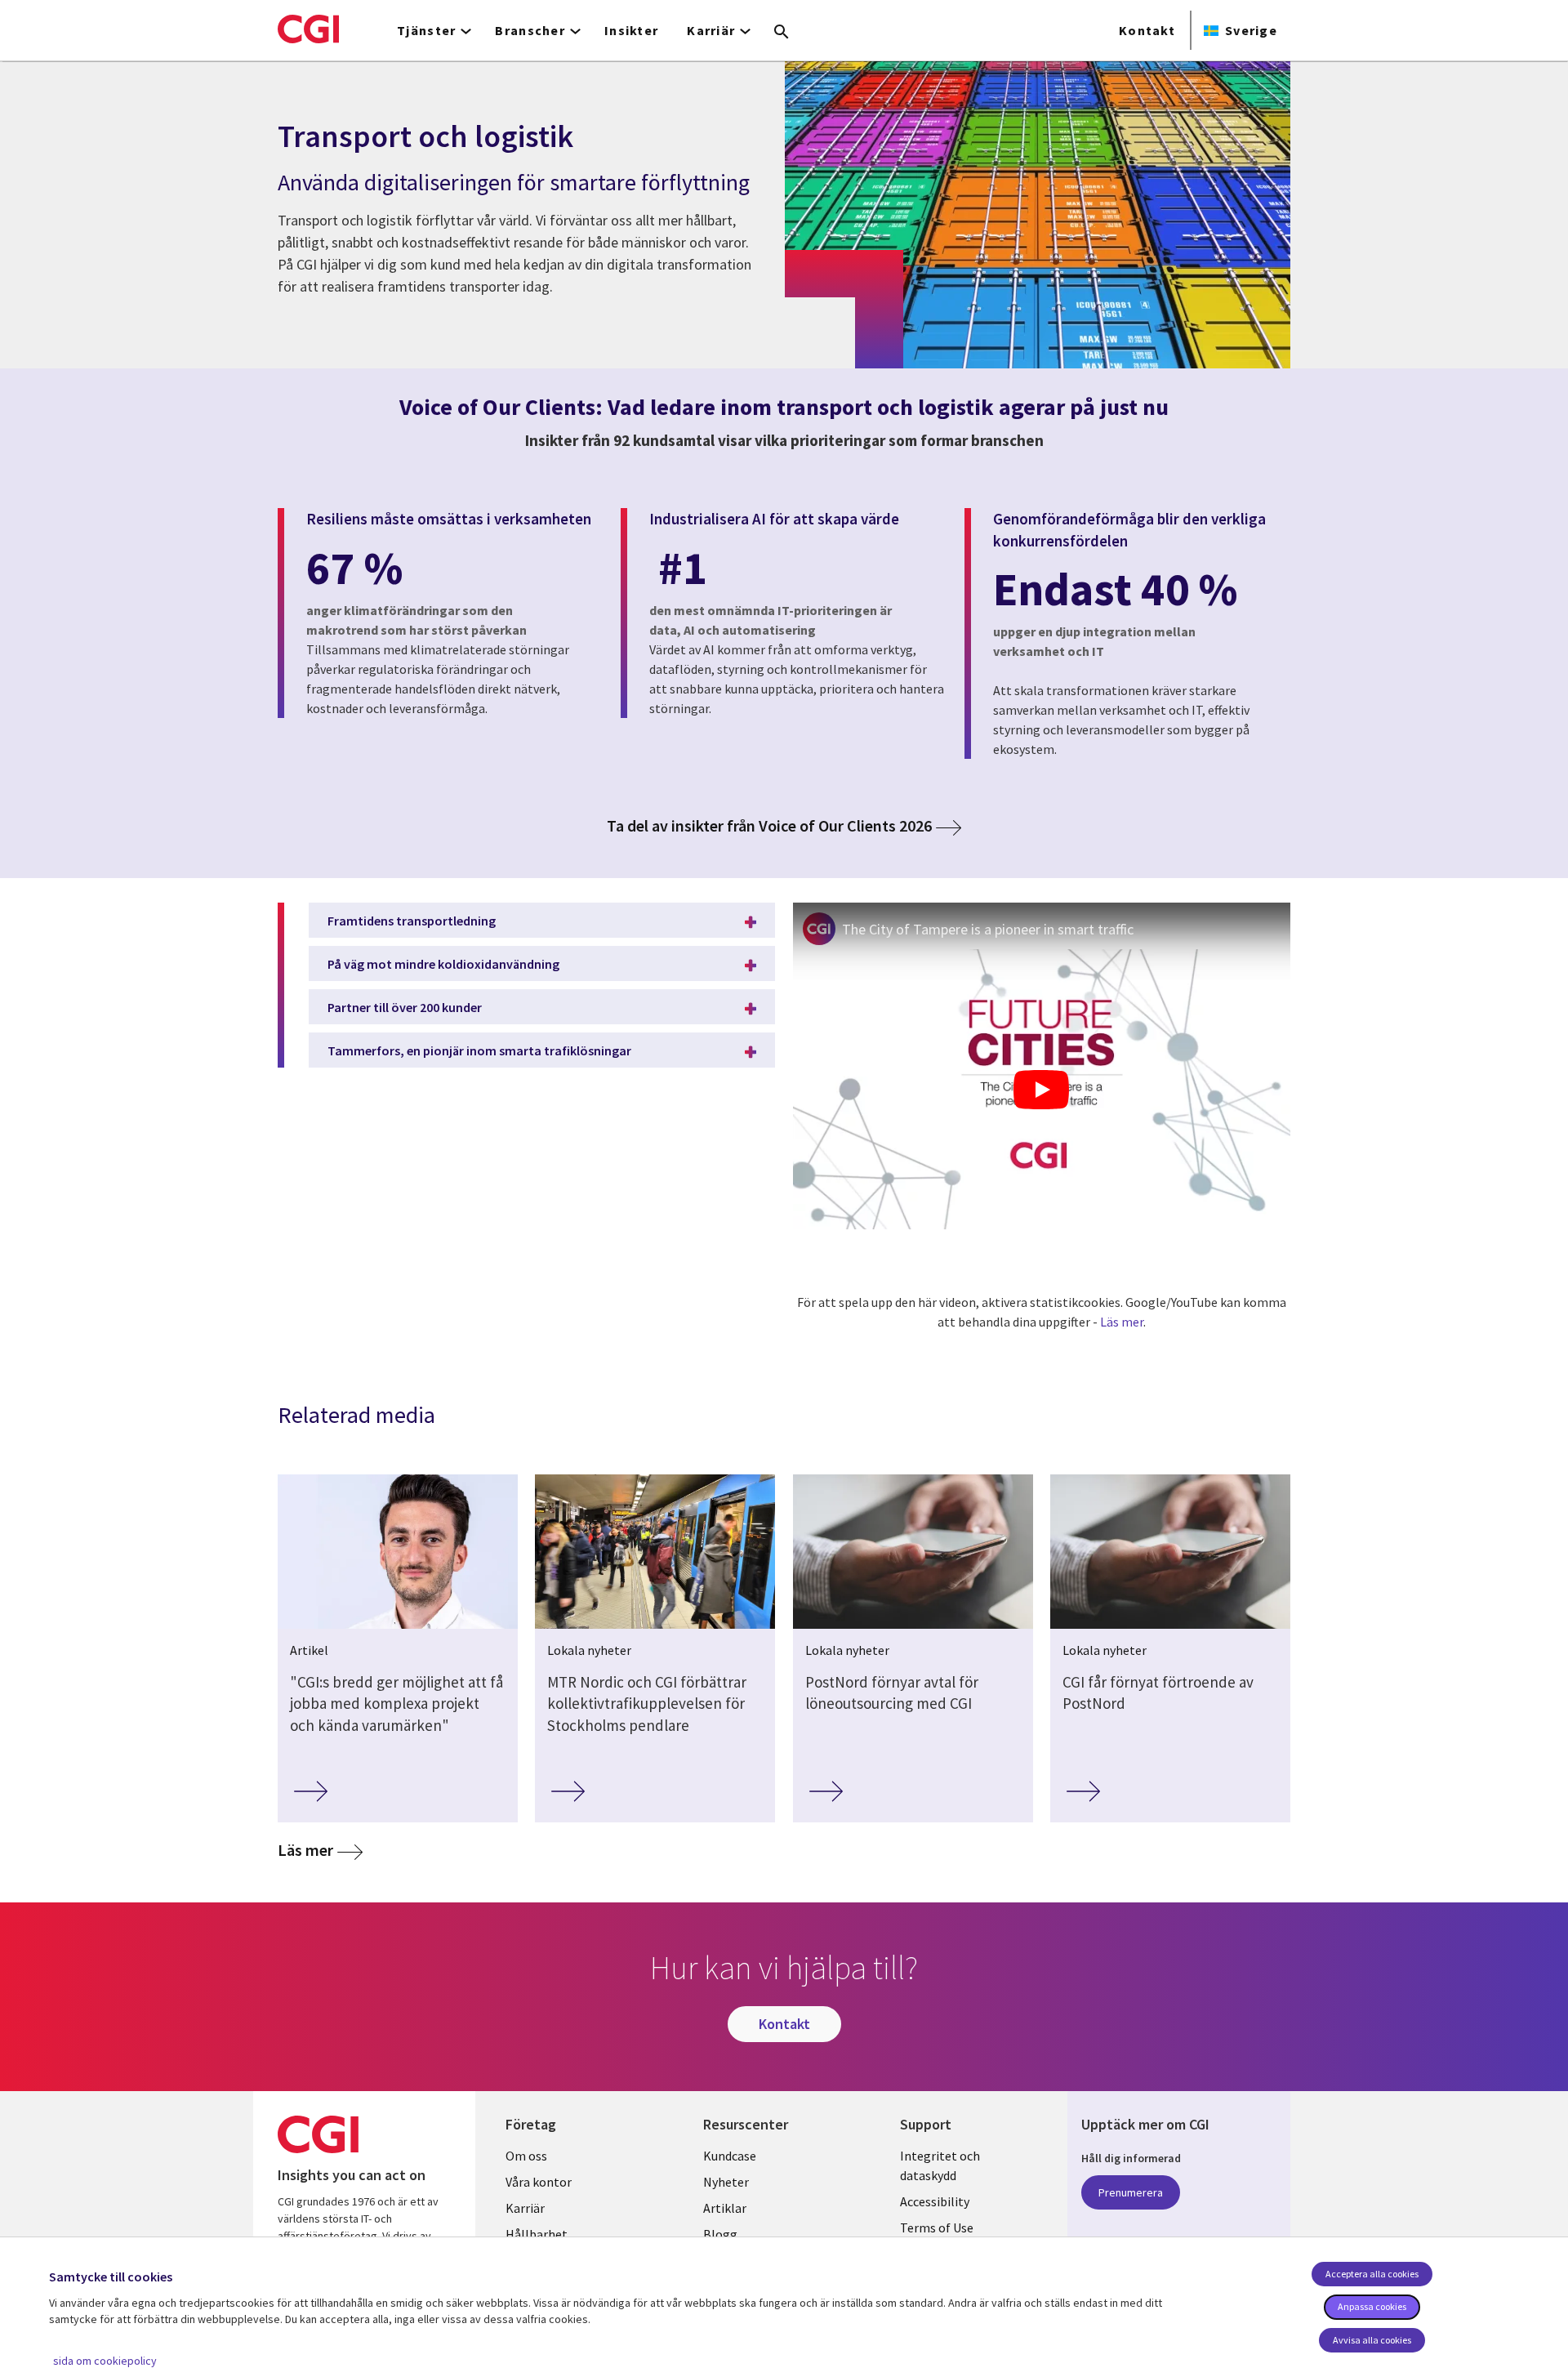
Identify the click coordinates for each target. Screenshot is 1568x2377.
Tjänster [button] (426, 30)
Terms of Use (937, 2228)
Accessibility (935, 2201)
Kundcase (730, 2156)
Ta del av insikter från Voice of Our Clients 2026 (769, 826)
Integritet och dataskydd (940, 2165)
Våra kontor (539, 2182)
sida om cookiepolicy (105, 2361)
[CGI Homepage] (308, 29)
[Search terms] (782, 33)
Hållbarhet (537, 2234)
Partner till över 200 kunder (405, 1007)
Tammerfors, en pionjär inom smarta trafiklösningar (479, 1050)
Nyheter (726, 2182)
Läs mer (1122, 1322)
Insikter (631, 30)
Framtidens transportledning (412, 921)
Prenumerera (1131, 2192)
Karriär (525, 2208)
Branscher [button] (530, 30)
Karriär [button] (711, 30)
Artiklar (725, 2208)
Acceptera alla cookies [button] (1372, 2274)
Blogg (720, 2234)
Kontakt (1147, 30)
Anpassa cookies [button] (1372, 2306)
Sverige (1251, 30)
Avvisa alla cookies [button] (1372, 2340)
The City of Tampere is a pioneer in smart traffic (988, 929)
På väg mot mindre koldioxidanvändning (443, 964)
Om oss (526, 2156)
